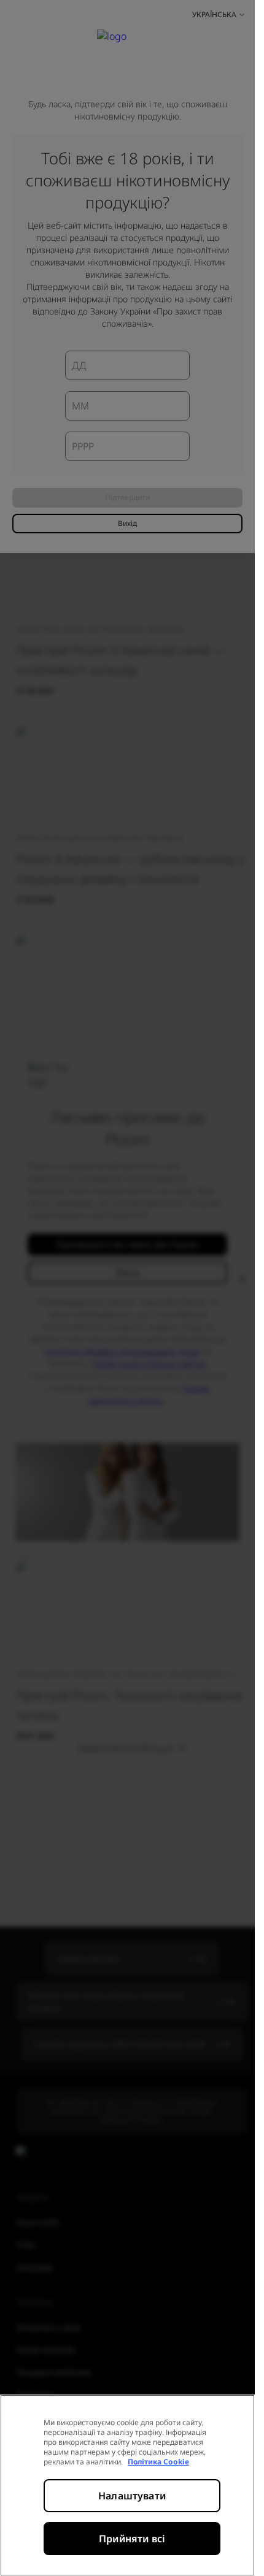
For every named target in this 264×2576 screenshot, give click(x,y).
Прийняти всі (132, 2539)
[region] (127, 2485)
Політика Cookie (158, 2462)
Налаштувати (132, 2496)
